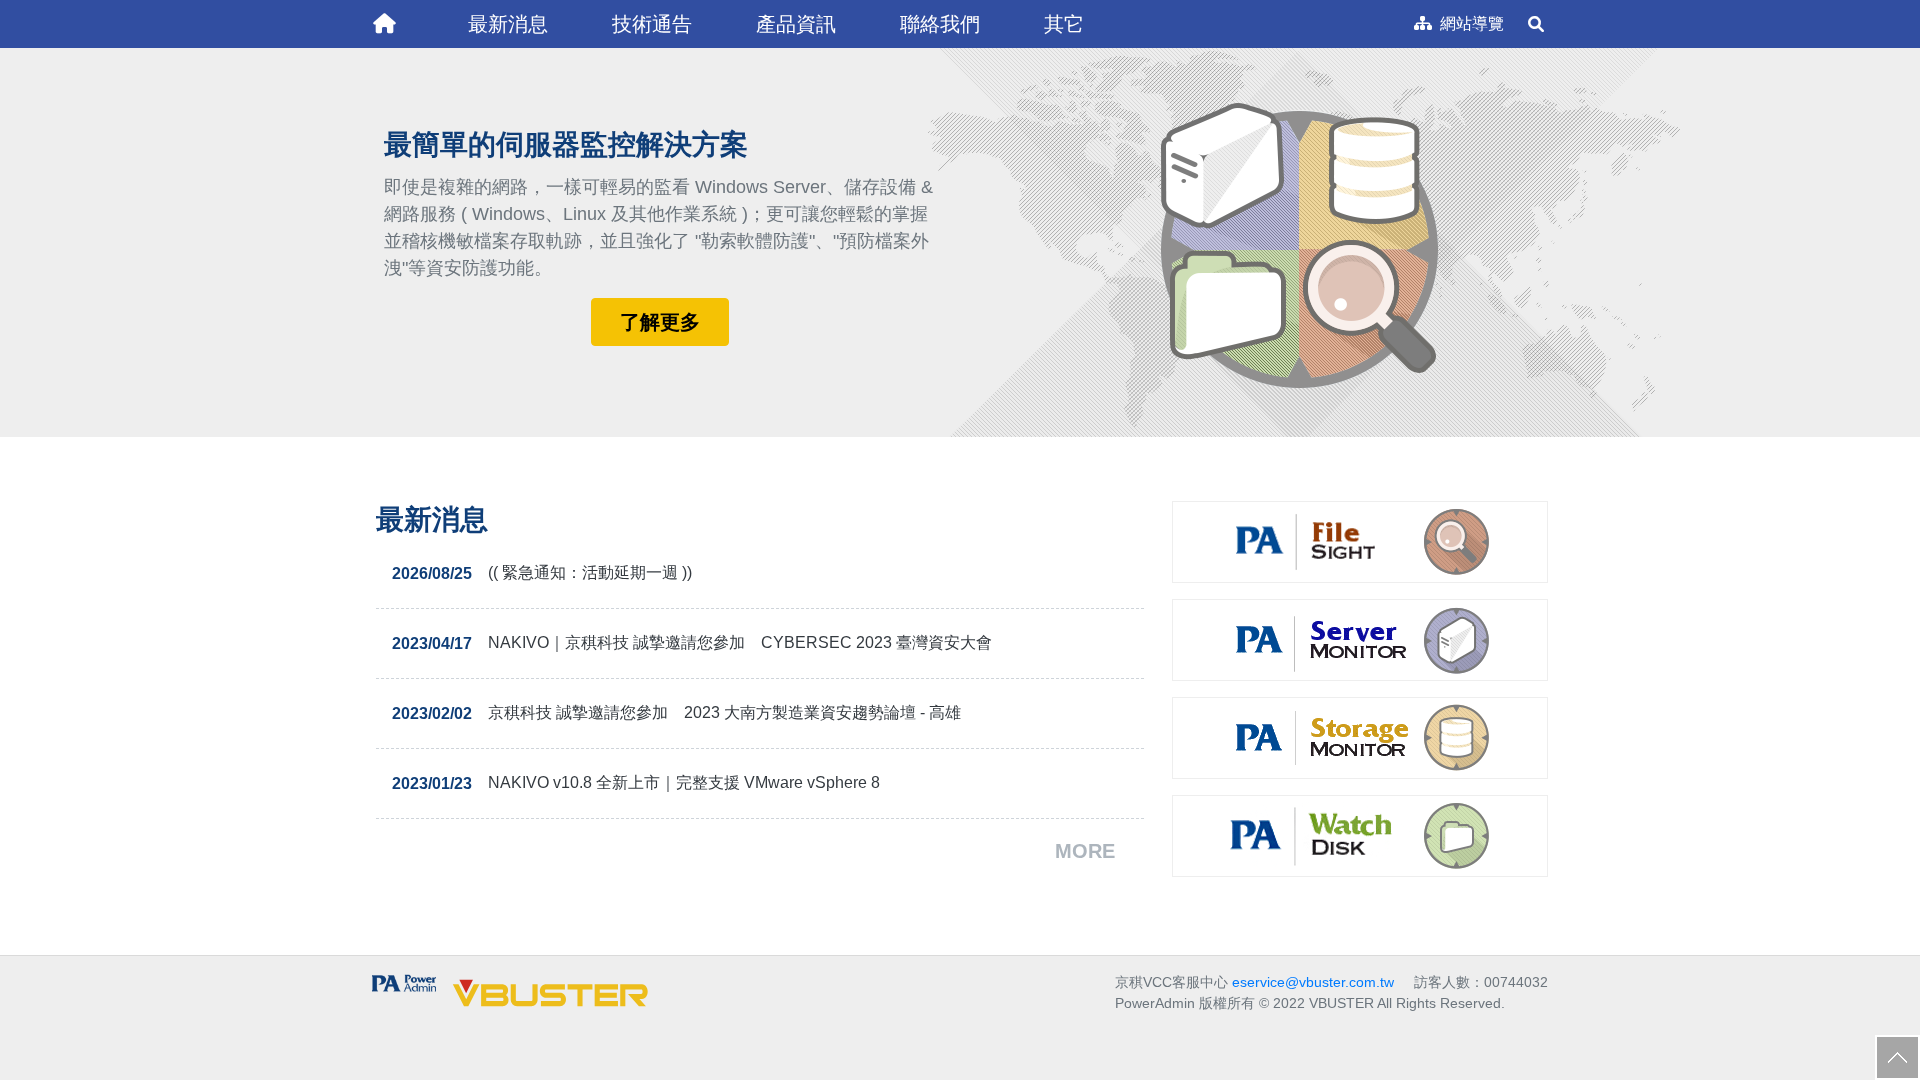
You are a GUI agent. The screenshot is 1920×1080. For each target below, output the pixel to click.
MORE (1085, 851)
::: (366, 8)
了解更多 (660, 322)
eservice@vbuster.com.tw (1313, 982)
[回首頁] (384, 24)
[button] (508, 24)
